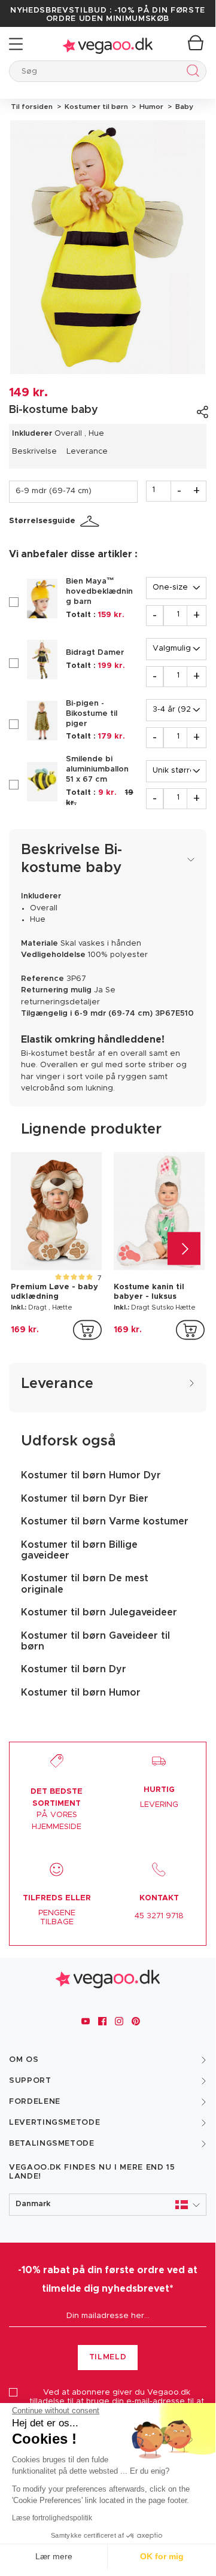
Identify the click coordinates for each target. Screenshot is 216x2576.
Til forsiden (32, 107)
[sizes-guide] (92, 521)
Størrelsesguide (42, 521)
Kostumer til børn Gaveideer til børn (95, 1641)
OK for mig (162, 2556)
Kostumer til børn (95, 107)
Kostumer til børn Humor (81, 1693)
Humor (150, 107)
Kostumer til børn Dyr (74, 1669)
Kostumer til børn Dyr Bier (85, 1499)
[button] (108, 2205)
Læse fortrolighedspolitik (52, 2518)
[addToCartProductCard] (87, 1330)
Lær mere (54, 2556)
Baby (182, 107)
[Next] (184, 1248)
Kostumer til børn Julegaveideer (99, 1612)
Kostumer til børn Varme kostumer (105, 1521)
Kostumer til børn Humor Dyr (91, 1475)
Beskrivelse (34, 452)
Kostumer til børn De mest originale (85, 1584)
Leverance (87, 452)
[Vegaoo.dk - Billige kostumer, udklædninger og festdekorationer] (108, 44)
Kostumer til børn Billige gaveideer (79, 1550)
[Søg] (191, 73)
